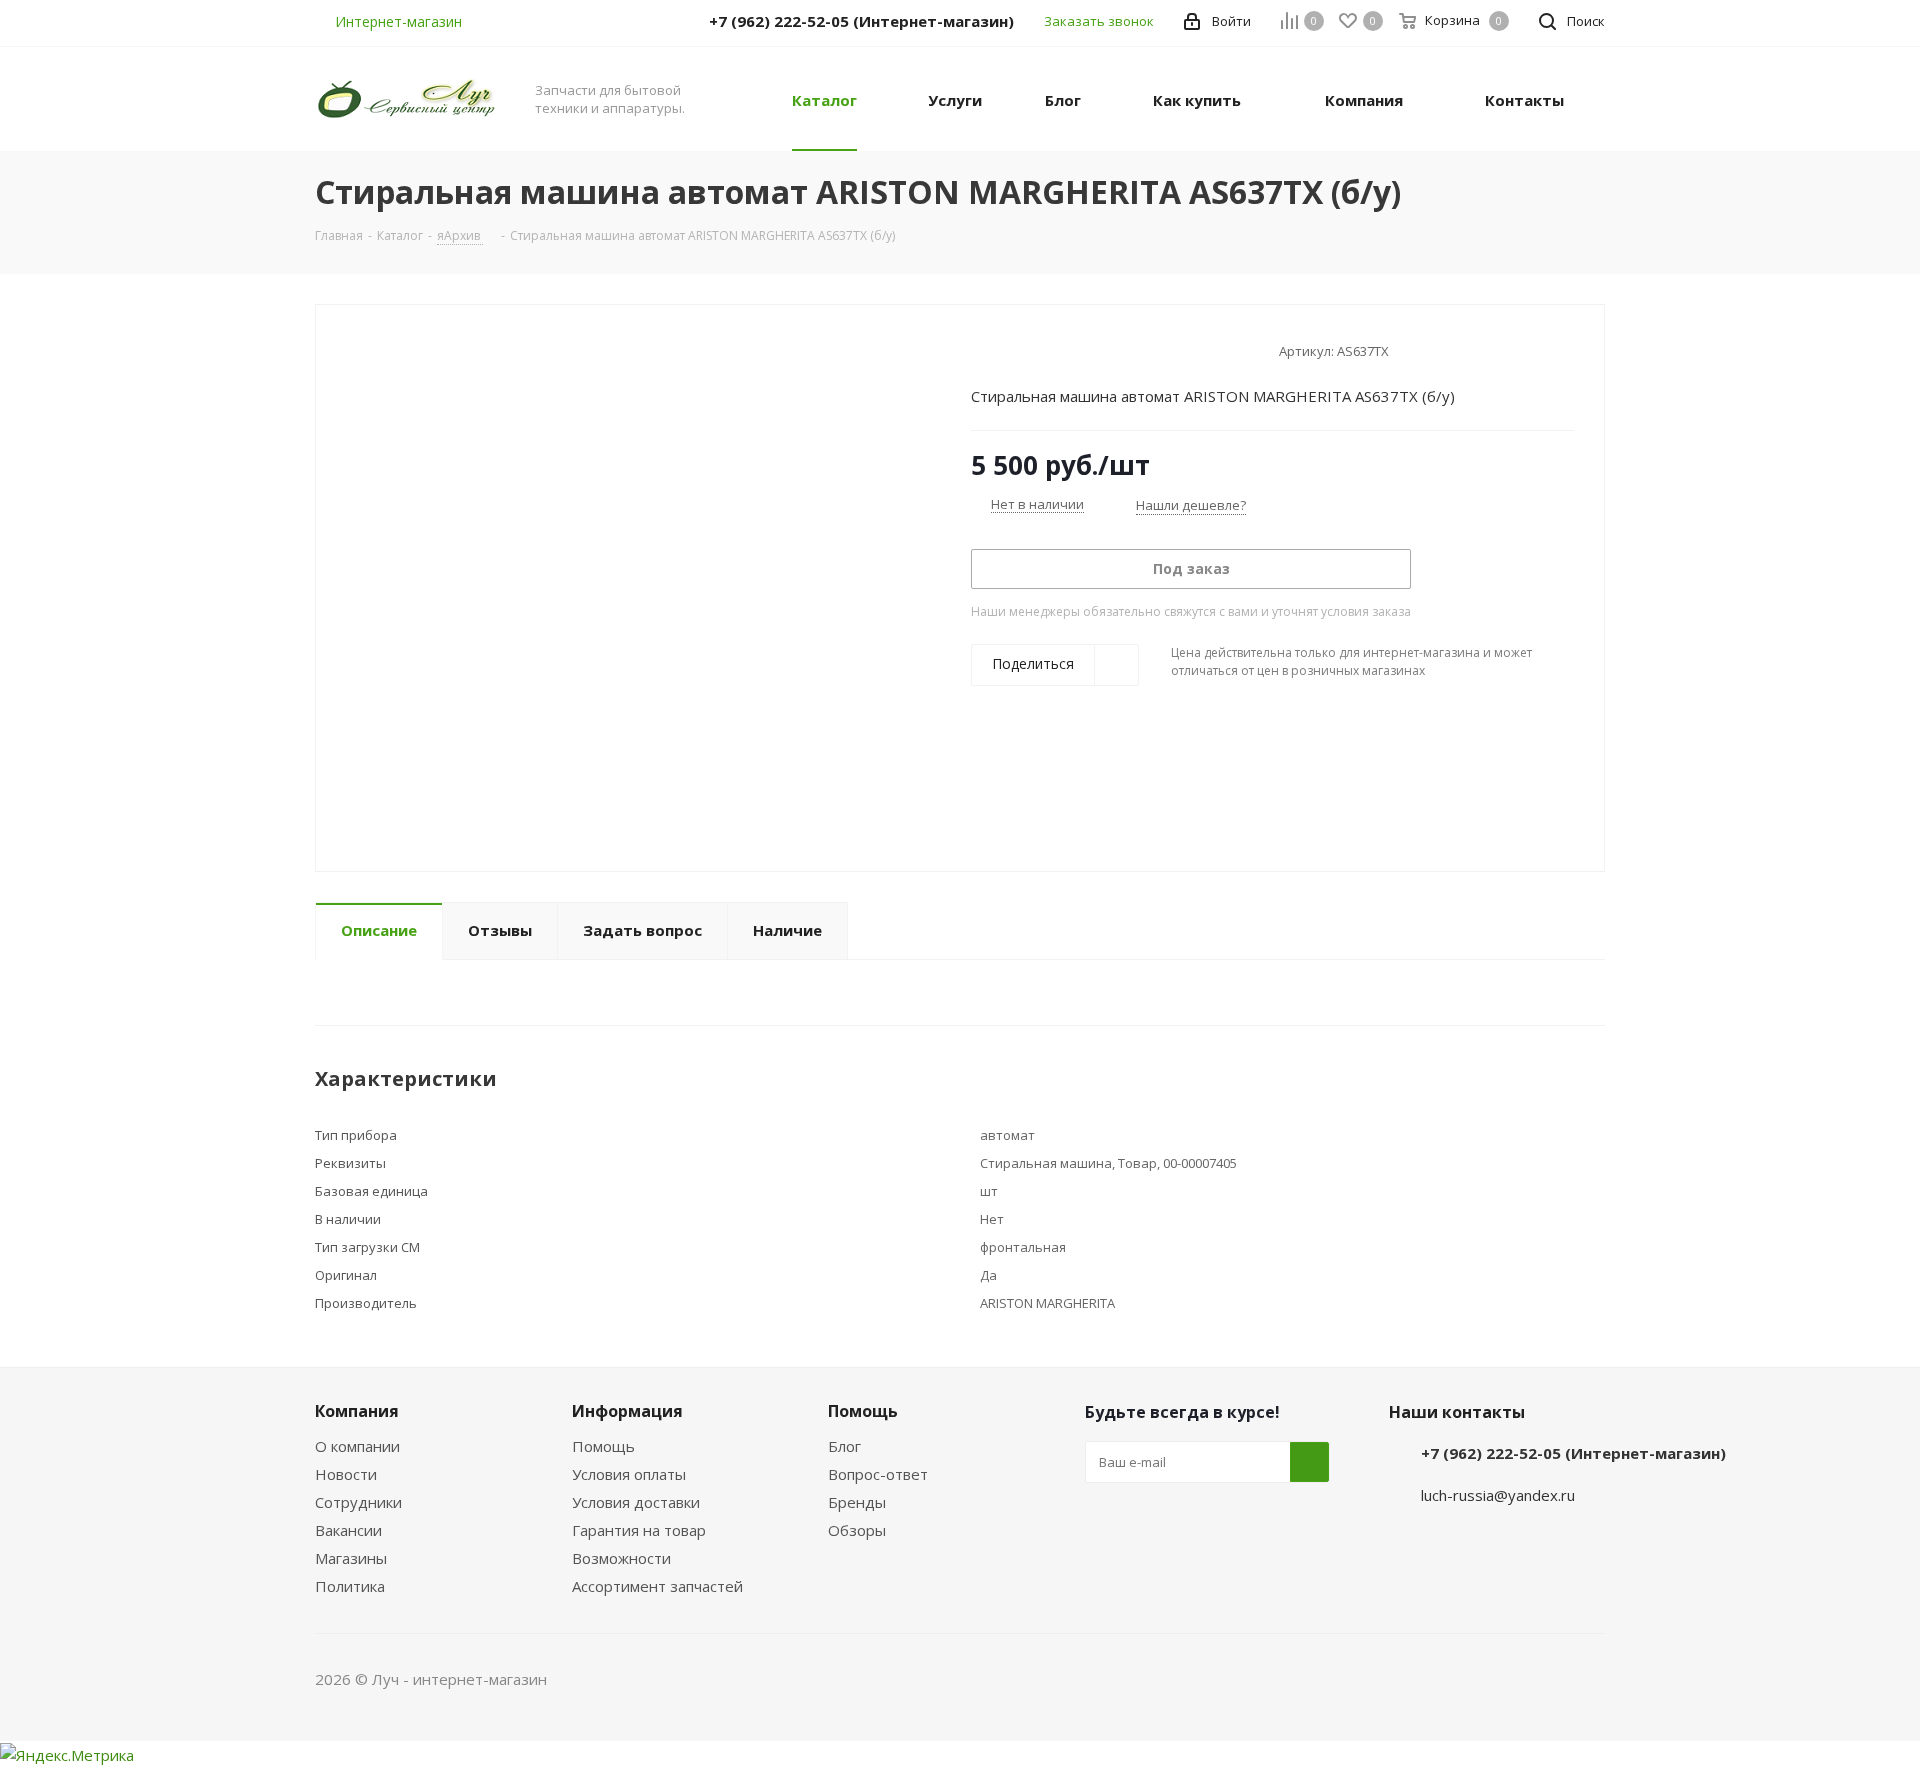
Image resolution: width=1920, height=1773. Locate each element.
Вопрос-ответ (878, 1474)
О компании (357, 1446)
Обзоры (857, 1530)
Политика (350, 1586)
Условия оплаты (629, 1474)
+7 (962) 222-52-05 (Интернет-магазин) (1573, 1453)
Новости (346, 1474)
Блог (844, 1446)
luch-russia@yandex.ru (1498, 1495)
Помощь (603, 1446)
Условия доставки (636, 1502)
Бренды (857, 1502)
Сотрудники (358, 1502)
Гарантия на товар (639, 1530)
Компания (357, 1411)
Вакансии (348, 1530)
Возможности (621, 1558)
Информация (627, 1411)
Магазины (351, 1558)
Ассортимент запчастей (657, 1586)
